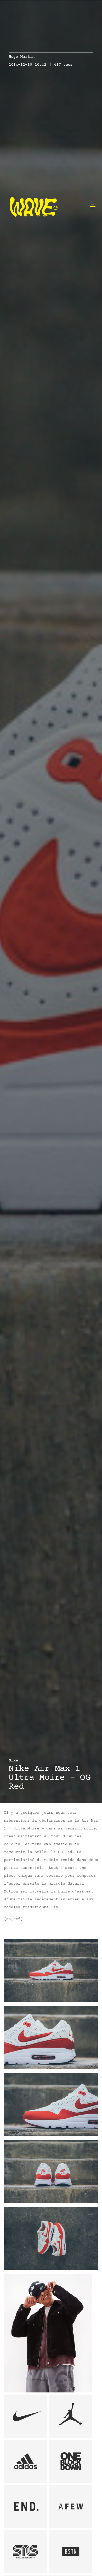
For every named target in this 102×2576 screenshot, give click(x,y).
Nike (13, 1761)
